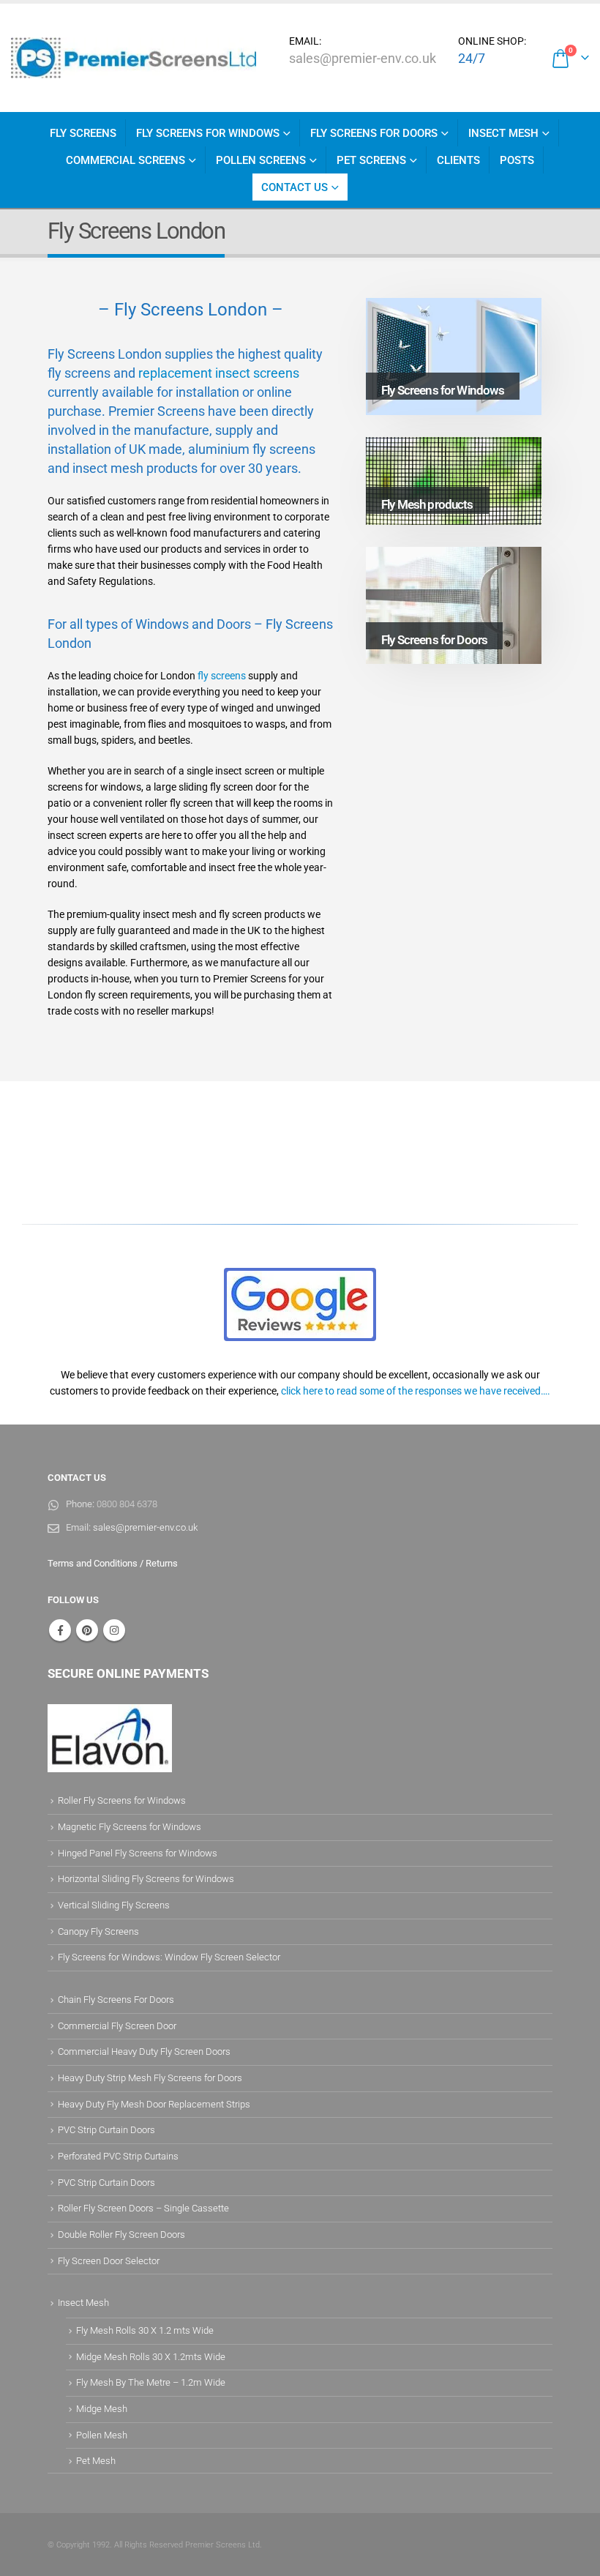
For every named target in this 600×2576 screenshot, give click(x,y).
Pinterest (87, 1630)
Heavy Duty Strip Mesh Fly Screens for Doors (150, 2078)
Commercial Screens (125, 160)
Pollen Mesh (102, 2435)
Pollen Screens (261, 160)
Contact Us (295, 187)
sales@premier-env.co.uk (363, 58)
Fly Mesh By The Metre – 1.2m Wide (151, 2382)
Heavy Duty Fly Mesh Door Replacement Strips (154, 2104)
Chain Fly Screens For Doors (116, 2000)
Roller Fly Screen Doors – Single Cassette (143, 2208)
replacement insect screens (219, 373)
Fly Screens (83, 133)
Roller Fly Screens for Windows (122, 1800)
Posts (517, 160)
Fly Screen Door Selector (109, 2261)
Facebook (60, 1630)
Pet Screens (371, 160)
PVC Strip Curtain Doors (106, 2130)
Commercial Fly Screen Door (117, 2026)
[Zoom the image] (300, 1276)
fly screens (222, 676)
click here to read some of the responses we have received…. (416, 1391)
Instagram (114, 1630)
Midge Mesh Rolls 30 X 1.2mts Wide (151, 2357)
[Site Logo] (134, 58)
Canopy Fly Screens (98, 1931)
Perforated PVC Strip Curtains (118, 2156)
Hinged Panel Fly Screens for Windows (138, 1853)
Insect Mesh (503, 133)
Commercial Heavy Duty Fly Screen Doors (144, 2052)
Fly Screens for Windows (208, 133)
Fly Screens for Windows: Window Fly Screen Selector (169, 1957)
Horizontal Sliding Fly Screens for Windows (146, 1879)
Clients (458, 160)
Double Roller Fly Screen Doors (121, 2235)
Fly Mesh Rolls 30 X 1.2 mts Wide (145, 2330)
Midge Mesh (102, 2409)
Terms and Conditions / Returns (113, 1563)
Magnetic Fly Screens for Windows (130, 1827)
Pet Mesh (96, 2461)
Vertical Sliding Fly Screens (114, 1905)
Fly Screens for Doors (374, 133)
